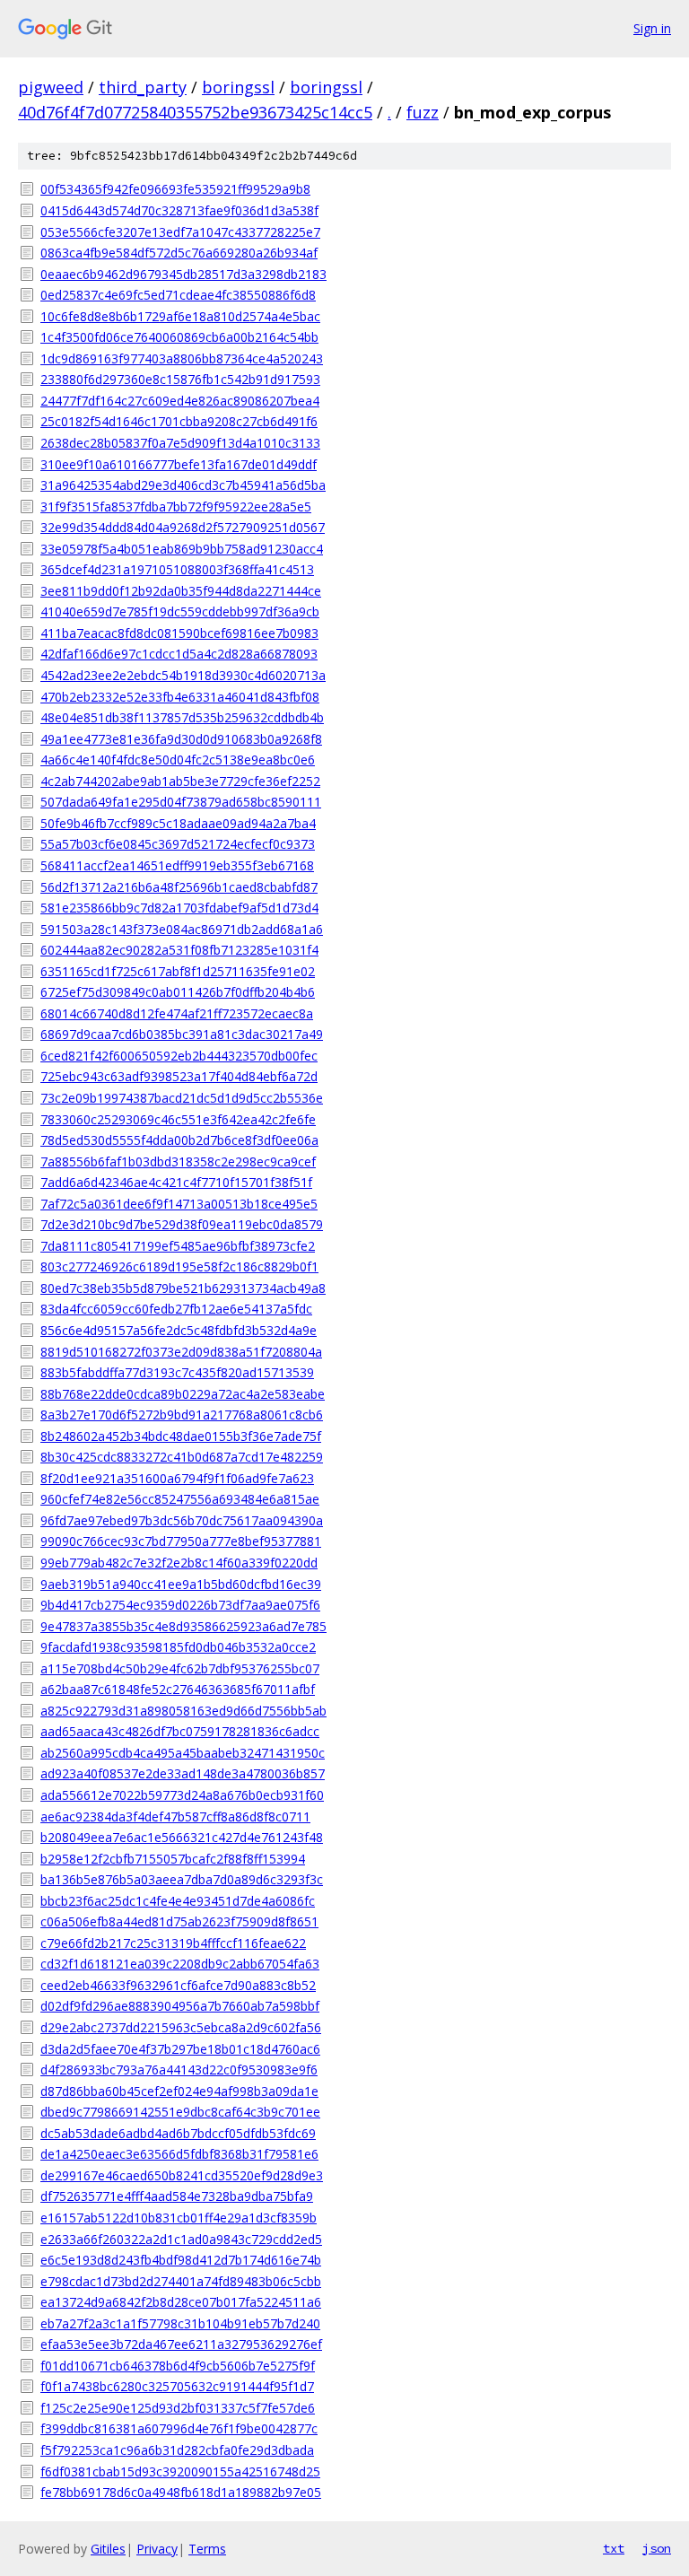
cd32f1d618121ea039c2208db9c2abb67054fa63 (180, 1964)
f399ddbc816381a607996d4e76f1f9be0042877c (179, 2428)
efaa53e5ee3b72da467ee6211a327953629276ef (181, 2344)
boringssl (238, 87)
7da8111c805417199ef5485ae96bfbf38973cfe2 (178, 1246)
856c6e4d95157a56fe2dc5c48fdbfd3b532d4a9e (179, 1330)
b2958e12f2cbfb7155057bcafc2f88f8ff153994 (173, 1859)
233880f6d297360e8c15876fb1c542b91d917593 (180, 379)
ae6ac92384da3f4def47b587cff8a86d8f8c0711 (175, 1816)
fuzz (423, 112)
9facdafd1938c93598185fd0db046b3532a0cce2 (178, 1647)
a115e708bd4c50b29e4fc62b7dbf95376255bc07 (180, 1668)
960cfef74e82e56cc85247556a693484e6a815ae (180, 1499)
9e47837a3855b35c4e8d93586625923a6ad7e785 (183, 1626)
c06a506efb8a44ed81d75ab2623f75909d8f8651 (179, 1921)
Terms (207, 2549)
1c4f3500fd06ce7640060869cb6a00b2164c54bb (179, 337)
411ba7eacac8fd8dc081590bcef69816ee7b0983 (179, 633)
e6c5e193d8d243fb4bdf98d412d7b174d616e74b (181, 2260)
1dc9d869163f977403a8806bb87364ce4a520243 (182, 358)
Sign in (652, 28)
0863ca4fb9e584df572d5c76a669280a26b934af (179, 253)
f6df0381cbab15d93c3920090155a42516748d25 (180, 2471)
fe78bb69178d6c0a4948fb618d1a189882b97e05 (181, 2492)
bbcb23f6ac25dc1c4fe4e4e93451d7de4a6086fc (178, 1901)
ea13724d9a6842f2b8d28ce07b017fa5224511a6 (181, 2302)
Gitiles (108, 2549)
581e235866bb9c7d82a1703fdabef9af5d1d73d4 (179, 908)
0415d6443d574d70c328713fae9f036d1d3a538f (179, 210)
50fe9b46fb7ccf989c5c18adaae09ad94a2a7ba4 (178, 823)
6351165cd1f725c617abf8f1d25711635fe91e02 (178, 971)
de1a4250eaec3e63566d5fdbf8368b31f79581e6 (179, 2154)
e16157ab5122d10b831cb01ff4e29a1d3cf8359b (179, 2218)
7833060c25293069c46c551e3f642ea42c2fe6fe (178, 1119)
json (657, 2548)
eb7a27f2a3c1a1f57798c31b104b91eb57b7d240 (180, 2323)
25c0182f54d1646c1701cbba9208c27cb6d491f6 (179, 421)
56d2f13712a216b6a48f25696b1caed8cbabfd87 (179, 887)
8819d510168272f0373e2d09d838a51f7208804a (181, 1352)
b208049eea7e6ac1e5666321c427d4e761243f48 (182, 1837)
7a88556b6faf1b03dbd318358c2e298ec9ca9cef (178, 1161)
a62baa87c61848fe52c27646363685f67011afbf (178, 1689)
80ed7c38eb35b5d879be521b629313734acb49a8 (183, 1288)
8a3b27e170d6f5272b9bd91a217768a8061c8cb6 (182, 1415)
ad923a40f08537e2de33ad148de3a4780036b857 (183, 1773)
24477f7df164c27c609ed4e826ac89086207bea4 (180, 401)
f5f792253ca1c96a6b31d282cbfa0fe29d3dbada (177, 2450)
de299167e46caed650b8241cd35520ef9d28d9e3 (182, 2175)
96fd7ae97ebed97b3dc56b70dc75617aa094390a (182, 1520)
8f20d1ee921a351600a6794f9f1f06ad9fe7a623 (177, 1478)
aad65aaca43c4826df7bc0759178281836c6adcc (180, 1731)
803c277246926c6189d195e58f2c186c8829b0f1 (179, 1266)
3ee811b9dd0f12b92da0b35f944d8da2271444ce (181, 591)
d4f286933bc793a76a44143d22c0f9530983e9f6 (179, 2070)
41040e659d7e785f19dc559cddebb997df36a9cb (180, 611)
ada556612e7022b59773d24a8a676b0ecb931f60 (182, 1795)
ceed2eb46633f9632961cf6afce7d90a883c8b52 (178, 1985)
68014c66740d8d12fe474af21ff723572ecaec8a (177, 1013)
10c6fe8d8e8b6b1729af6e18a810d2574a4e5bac (180, 316)
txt (614, 2548)
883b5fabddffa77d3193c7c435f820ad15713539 (177, 1372)
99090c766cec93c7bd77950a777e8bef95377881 (181, 1541)
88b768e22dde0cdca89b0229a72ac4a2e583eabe (183, 1394)
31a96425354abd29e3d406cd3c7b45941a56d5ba (183, 485)
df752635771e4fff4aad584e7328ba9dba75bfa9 (177, 2196)
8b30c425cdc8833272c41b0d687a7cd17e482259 (182, 1457)
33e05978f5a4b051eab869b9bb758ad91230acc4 (182, 549)
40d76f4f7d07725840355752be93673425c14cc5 (195, 112)
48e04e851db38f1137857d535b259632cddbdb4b (182, 717)
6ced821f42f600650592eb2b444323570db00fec (179, 1056)
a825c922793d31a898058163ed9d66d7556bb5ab (183, 1711)
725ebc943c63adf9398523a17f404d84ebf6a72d (179, 1076)
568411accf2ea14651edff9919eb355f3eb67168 (177, 865)
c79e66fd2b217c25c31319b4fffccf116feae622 (173, 1943)
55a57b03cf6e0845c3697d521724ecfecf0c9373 (178, 844)
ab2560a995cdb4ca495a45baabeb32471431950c (183, 1753)
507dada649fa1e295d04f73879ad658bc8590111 (181, 802)
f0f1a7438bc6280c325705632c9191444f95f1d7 (177, 2386)
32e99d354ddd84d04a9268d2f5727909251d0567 (183, 527)
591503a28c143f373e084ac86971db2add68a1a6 (182, 929)
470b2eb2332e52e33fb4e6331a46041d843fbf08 (180, 697)
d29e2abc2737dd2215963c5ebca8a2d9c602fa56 (181, 2027)
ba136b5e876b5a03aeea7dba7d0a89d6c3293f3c (182, 1879)
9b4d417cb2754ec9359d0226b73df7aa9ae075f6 (180, 1605)
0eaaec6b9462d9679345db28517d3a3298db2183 (183, 274)
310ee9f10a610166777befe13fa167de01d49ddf (179, 464)
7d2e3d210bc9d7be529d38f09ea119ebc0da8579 (182, 1224)
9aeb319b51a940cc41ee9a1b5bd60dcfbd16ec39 (181, 1584)
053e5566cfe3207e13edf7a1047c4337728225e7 (180, 232)
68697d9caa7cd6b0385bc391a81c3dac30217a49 (182, 1034)
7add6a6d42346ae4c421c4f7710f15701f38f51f (176, 1182)
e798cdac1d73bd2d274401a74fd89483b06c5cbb (181, 2281)
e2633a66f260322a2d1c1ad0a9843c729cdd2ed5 (181, 2239)
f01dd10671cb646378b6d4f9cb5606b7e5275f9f (178, 2366)
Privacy (157, 2549)
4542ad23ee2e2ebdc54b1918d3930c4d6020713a (183, 675)
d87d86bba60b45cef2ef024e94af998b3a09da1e (179, 2091)
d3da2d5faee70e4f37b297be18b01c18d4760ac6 (180, 2049)
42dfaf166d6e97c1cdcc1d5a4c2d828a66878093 (179, 654)
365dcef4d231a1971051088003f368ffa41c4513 (177, 569)
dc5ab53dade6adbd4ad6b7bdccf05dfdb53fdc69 (178, 2133)
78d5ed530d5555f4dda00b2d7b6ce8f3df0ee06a (179, 1140)
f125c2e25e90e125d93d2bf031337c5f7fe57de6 (178, 2408)
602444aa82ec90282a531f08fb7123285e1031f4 (179, 950)
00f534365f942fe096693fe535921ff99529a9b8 (175, 189)
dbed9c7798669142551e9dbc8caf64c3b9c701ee (180, 2112)
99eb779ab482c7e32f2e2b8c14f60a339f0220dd (179, 1563)
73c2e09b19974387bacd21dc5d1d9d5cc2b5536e (182, 1098)
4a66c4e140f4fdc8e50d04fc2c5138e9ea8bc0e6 (178, 760)
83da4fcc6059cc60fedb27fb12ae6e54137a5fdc (176, 1309)
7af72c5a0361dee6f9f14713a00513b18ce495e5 (179, 1204)
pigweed (51, 87)
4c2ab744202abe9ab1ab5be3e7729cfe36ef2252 (180, 781)
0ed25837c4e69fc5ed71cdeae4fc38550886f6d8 (178, 295)
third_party (143, 87)
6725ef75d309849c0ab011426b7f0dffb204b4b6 (178, 992)
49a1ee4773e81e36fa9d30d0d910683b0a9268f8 (181, 739)
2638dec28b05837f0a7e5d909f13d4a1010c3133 (180, 443)
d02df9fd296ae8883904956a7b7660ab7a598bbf (180, 2006)
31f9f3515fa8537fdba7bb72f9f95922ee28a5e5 (176, 506)
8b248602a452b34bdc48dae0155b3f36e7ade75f (181, 1436)
